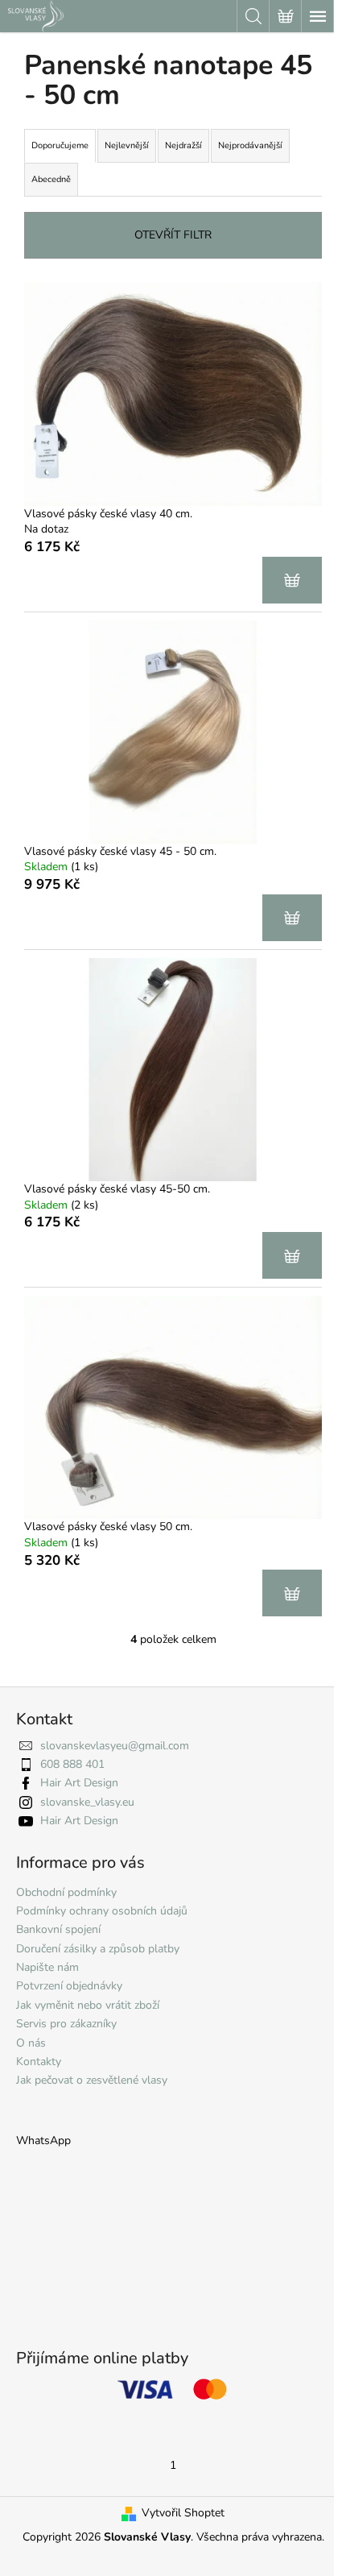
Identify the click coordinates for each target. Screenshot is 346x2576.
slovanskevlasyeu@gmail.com (115, 1746)
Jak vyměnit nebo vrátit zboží (88, 2005)
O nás (31, 2043)
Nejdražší (183, 145)
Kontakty (39, 2062)
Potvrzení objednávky (69, 1986)
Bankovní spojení (58, 1929)
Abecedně (51, 179)
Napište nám (47, 1967)
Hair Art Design (79, 1783)
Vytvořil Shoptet (183, 2513)
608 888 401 (72, 1764)
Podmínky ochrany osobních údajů (102, 1911)
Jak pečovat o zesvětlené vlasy (92, 2080)
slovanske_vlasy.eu (87, 1802)
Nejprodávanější (250, 145)
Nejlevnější (127, 145)
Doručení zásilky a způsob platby (98, 1949)
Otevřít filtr (173, 235)
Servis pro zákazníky (66, 2024)
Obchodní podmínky (66, 1892)
